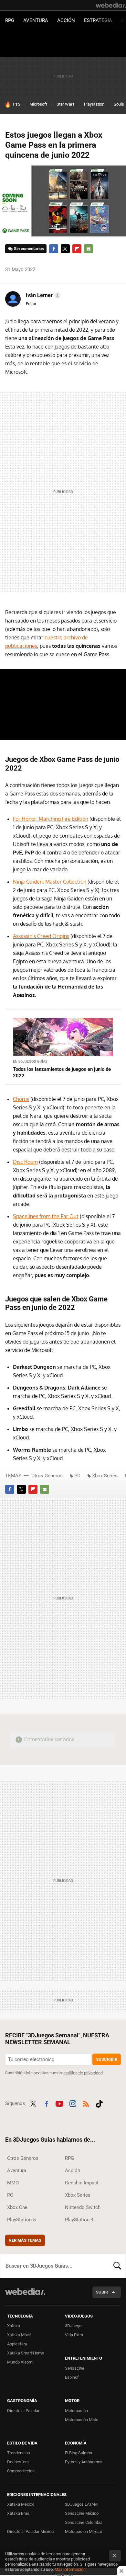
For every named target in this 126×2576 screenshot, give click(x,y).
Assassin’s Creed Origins (41, 936)
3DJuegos (74, 2326)
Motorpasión (76, 2411)
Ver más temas (25, 2240)
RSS (86, 2103)
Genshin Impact (82, 2183)
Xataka (14, 2326)
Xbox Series (105, 1476)
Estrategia (98, 20)
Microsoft (38, 104)
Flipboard (77, 249)
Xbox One (17, 2207)
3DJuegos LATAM (81, 2504)
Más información (70, 2569)
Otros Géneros (47, 1476)
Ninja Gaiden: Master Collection (50, 882)
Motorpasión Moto (82, 2420)
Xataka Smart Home (26, 2353)
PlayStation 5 (21, 2220)
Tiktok (99, 2103)
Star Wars (66, 104)
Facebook (54, 249)
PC (77, 1476)
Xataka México (21, 2504)
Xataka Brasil (19, 2513)
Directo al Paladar (23, 2411)
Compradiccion (21, 2471)
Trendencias (19, 2453)
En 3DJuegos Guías (30, 1062)
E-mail (89, 249)
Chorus (21, 1099)
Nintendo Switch (83, 2207)
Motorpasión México (84, 2531)
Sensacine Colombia (84, 2522)
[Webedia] (111, 5)
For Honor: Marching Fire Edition (51, 819)
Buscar (117, 2266)
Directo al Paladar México (30, 2531)
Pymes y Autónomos (84, 2462)
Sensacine (75, 2368)
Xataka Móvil (19, 2335)
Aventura (36, 20)
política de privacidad (84, 2073)
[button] (42, 295)
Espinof (72, 2377)
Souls (119, 104)
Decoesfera (18, 2462)
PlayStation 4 (79, 2220)
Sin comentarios (29, 249)
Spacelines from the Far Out (46, 1216)
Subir (102, 2292)
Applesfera (17, 2344)
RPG (10, 20)
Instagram (73, 2103)
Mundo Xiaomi (20, 2362)
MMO (13, 2183)
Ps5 (16, 104)
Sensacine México (82, 2513)
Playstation (94, 104)
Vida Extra (74, 2335)
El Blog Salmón (79, 2453)
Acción (66, 20)
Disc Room (25, 1162)
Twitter (65, 249)
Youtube (59, 2103)
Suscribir (107, 2059)
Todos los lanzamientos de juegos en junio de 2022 (62, 1072)
